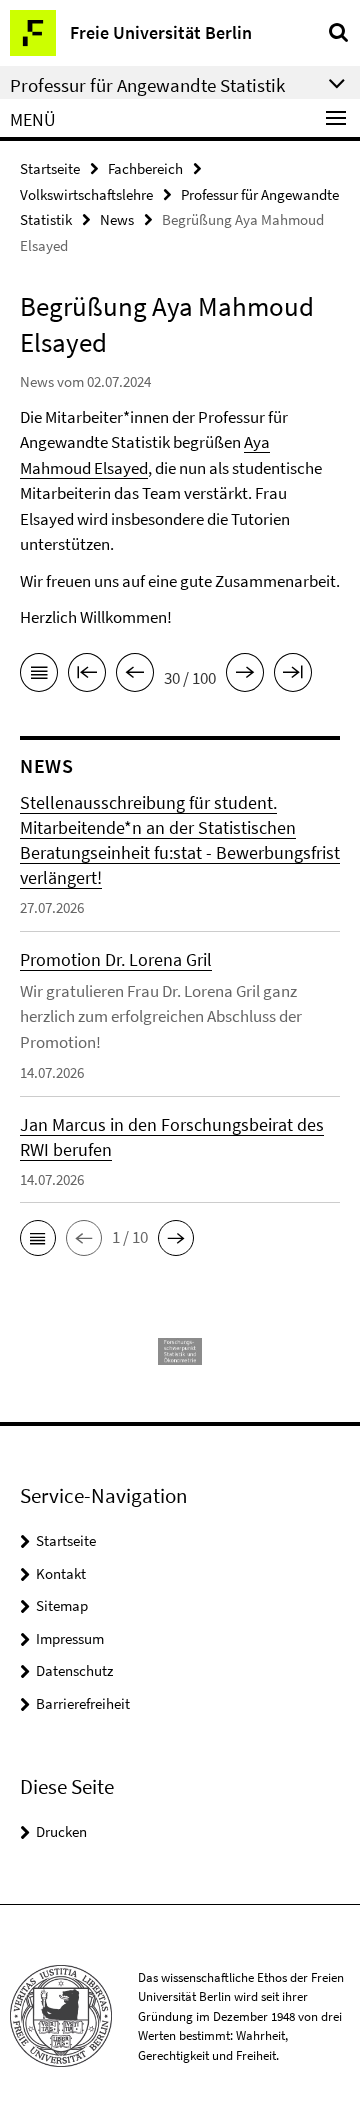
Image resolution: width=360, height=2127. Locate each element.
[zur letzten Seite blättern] (293, 676)
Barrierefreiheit (83, 1703)
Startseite (50, 168)
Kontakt (61, 1573)
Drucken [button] (61, 1831)
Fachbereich (145, 168)
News (117, 219)
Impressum (70, 1638)
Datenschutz (74, 1670)
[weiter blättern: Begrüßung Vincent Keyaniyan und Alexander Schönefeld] (245, 676)
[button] (38, 1238)
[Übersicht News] (39, 676)
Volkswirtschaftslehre (86, 194)
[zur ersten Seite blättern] (87, 676)
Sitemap (62, 1605)
